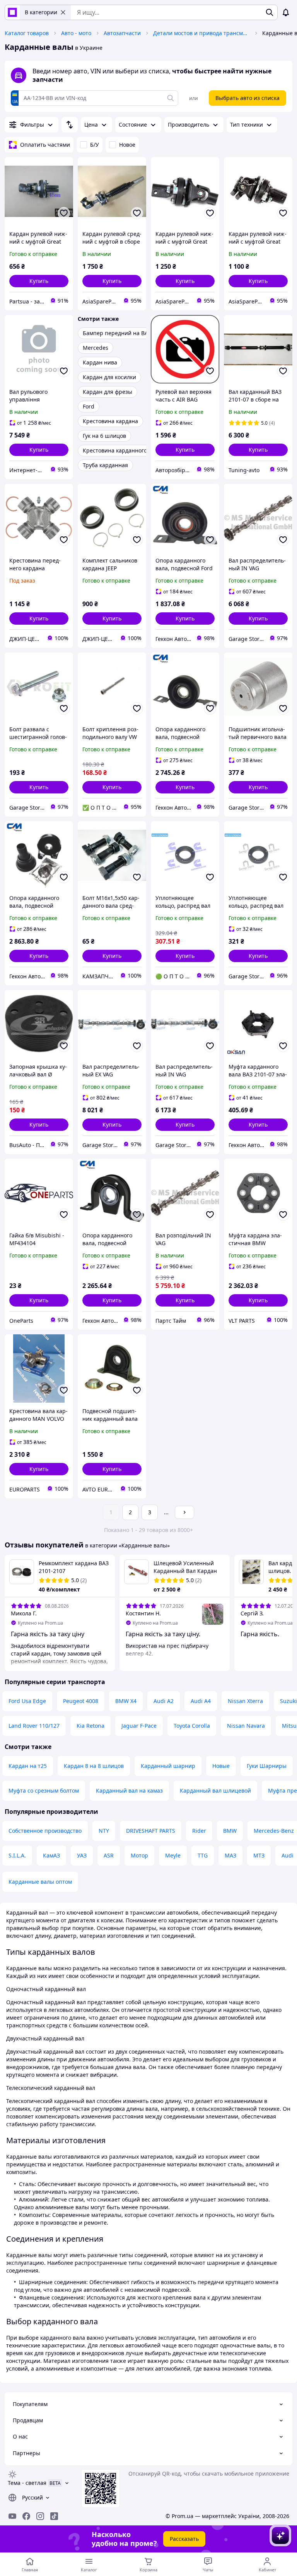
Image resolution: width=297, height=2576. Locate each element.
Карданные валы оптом (40, 1882)
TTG (203, 1855)
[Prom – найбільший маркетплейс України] (12, 12)
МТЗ (259, 1855)
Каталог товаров (27, 33)
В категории (41, 12)
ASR (109, 1855)
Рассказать (184, 2539)
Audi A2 (164, 1701)
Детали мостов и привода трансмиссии (201, 33)
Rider (199, 1831)
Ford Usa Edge (27, 1701)
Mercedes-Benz (274, 1831)
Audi (288, 1855)
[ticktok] (54, 2516)
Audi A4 (201, 1701)
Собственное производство (45, 1831)
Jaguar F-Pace (139, 1726)
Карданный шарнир (168, 1766)
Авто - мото (76, 33)
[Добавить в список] (64, 213)
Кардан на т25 (28, 1766)
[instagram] (40, 2516)
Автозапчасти (122, 33)
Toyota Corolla (192, 1726)
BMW (230, 1831)
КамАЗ (51, 1855)
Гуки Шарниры (267, 1766)
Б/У (95, 145)
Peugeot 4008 (81, 1701)
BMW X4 (126, 1701)
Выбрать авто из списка (247, 98)
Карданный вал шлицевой (215, 1790)
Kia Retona (90, 1726)
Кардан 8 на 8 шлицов (94, 1766)
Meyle (173, 1855)
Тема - (27, 2483)
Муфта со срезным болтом (44, 1790)
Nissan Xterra (245, 1701)
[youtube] (12, 2516)
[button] (39, 281)
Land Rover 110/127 (34, 1726)
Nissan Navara (246, 1726)
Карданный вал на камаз (129, 1790)
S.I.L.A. (17, 1855)
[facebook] (26, 2516)
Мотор (139, 1855)
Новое (127, 145)
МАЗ (230, 1855)
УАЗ (82, 1855)
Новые (221, 1766)
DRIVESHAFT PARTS (151, 1831)
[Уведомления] (286, 12)
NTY (104, 1831)
